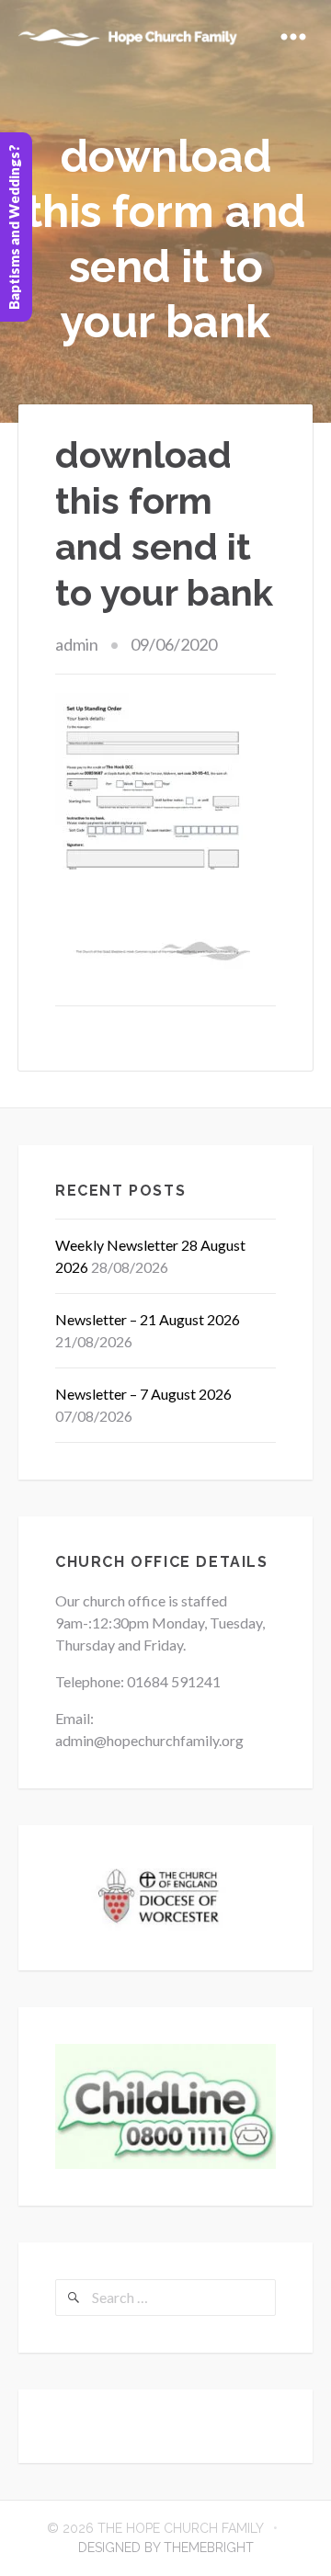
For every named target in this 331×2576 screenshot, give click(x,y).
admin (77, 644)
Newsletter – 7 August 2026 (143, 1394)
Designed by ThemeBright (166, 2548)
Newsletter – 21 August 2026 (148, 1319)
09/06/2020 (174, 644)
